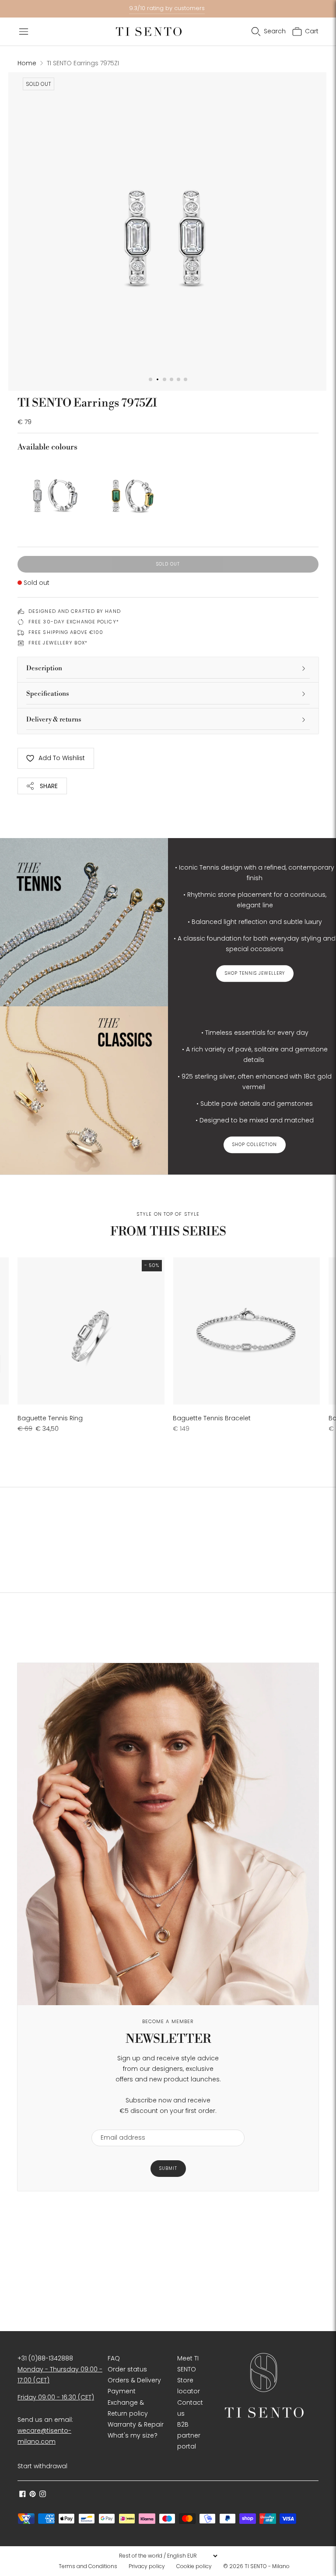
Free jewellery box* (58, 643)
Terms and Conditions (88, 2566)
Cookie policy (194, 2566)
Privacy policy (147, 2566)
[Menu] (24, 32)
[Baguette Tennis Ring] (91, 1331)
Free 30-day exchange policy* (74, 622)
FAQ (114, 2358)
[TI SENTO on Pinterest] (33, 2495)
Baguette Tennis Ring (50, 1418)
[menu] (168, 2556)
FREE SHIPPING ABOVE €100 (66, 632)
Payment (122, 2391)
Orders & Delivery (134, 2380)
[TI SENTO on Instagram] (43, 2495)
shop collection (255, 1145)
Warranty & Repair (136, 2424)
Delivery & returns (54, 720)
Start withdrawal (42, 2466)
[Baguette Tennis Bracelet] (246, 1331)
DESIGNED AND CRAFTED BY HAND (75, 611)
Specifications (48, 694)
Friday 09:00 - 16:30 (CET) (56, 2397)
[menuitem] (91, 2566)
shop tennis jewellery (255, 973)
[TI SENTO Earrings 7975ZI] (53, 494)
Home (27, 63)
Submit (168, 2168)
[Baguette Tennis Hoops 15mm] (130, 494)
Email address (119, 2124)
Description (44, 668)
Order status (127, 2369)
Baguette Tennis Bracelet (212, 1418)
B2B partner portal (189, 2435)
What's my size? (133, 2435)
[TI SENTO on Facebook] (23, 2495)
